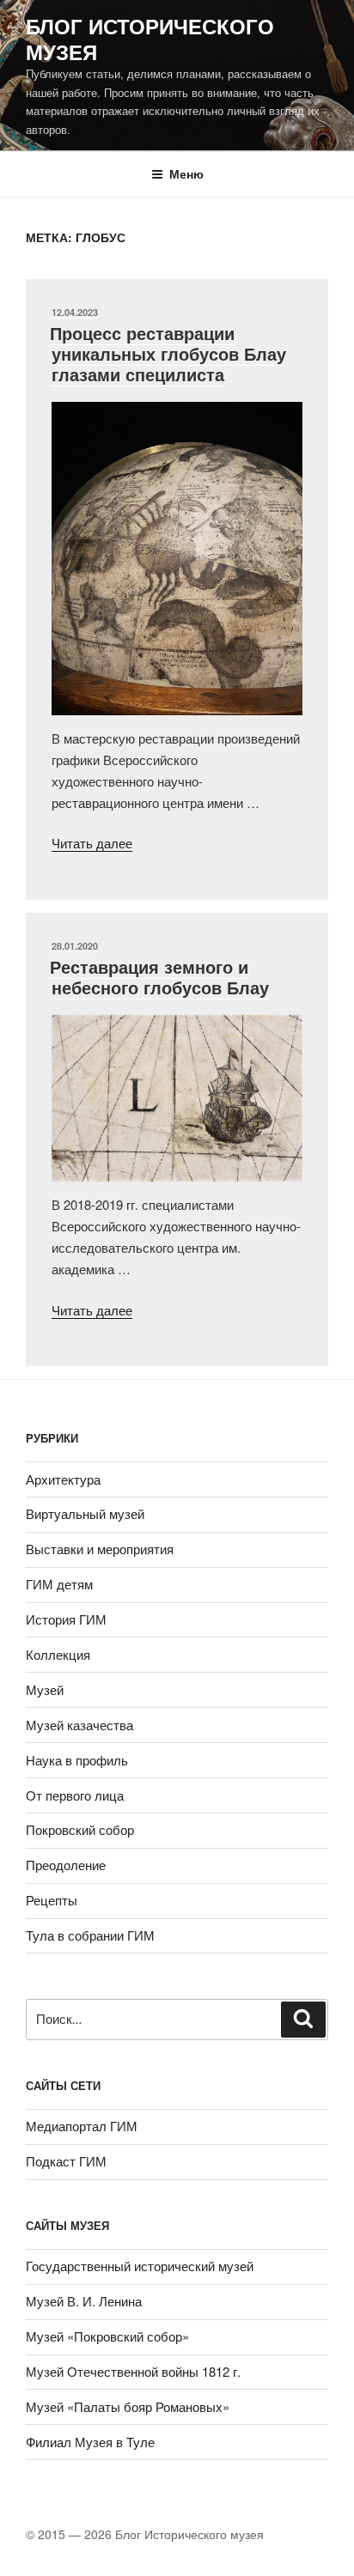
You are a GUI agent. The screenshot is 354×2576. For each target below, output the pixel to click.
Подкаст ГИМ (66, 2161)
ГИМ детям (59, 1584)
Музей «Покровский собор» (107, 2336)
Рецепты (52, 1900)
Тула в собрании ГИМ (90, 1935)
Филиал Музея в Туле (90, 2442)
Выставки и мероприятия (100, 1549)
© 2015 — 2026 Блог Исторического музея (145, 2534)
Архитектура (63, 1479)
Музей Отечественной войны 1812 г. (133, 2371)
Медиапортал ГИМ (82, 2126)
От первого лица (75, 1795)
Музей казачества (79, 1725)
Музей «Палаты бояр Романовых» (128, 2406)
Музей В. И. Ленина (84, 2301)
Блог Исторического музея (150, 39)
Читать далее (92, 843)
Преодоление (66, 1865)
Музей (45, 1689)
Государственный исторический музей (140, 2266)
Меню (186, 173)
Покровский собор (80, 1829)
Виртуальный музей (85, 1513)
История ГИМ (66, 1619)
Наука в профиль (77, 1760)
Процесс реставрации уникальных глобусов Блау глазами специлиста (168, 353)
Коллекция (58, 1654)
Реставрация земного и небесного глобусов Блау (159, 977)
